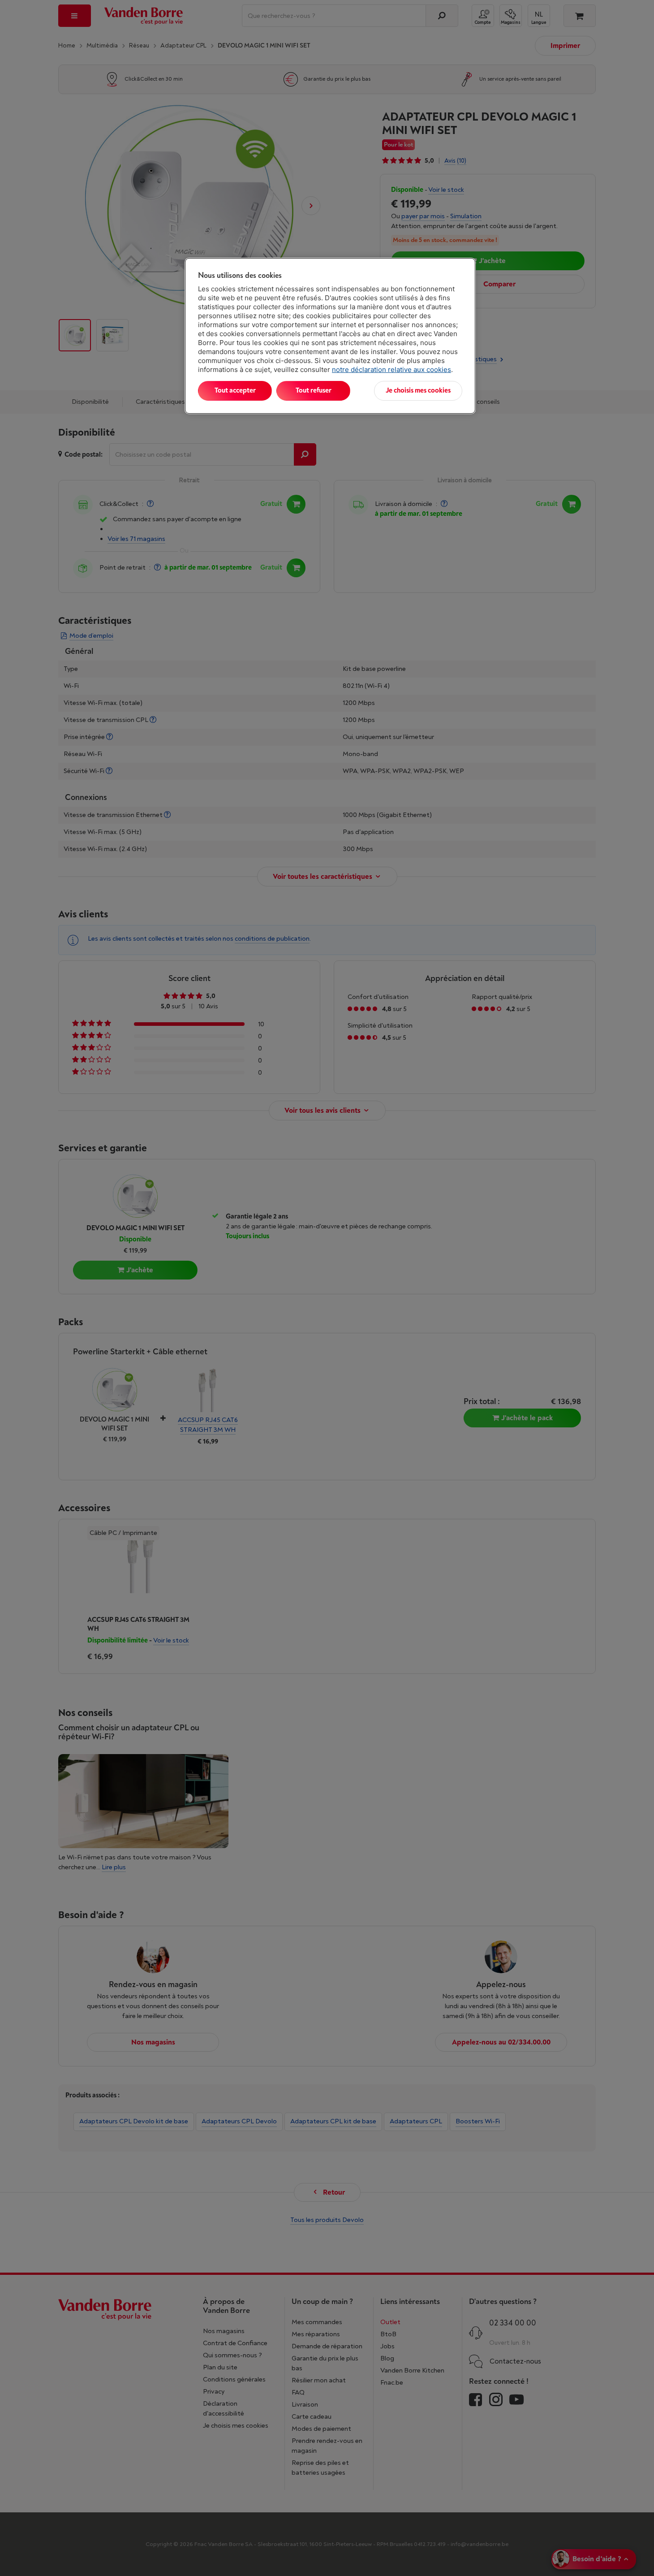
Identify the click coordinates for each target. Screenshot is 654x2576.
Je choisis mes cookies (418, 391)
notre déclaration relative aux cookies (392, 370)
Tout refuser (314, 391)
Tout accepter (235, 391)
